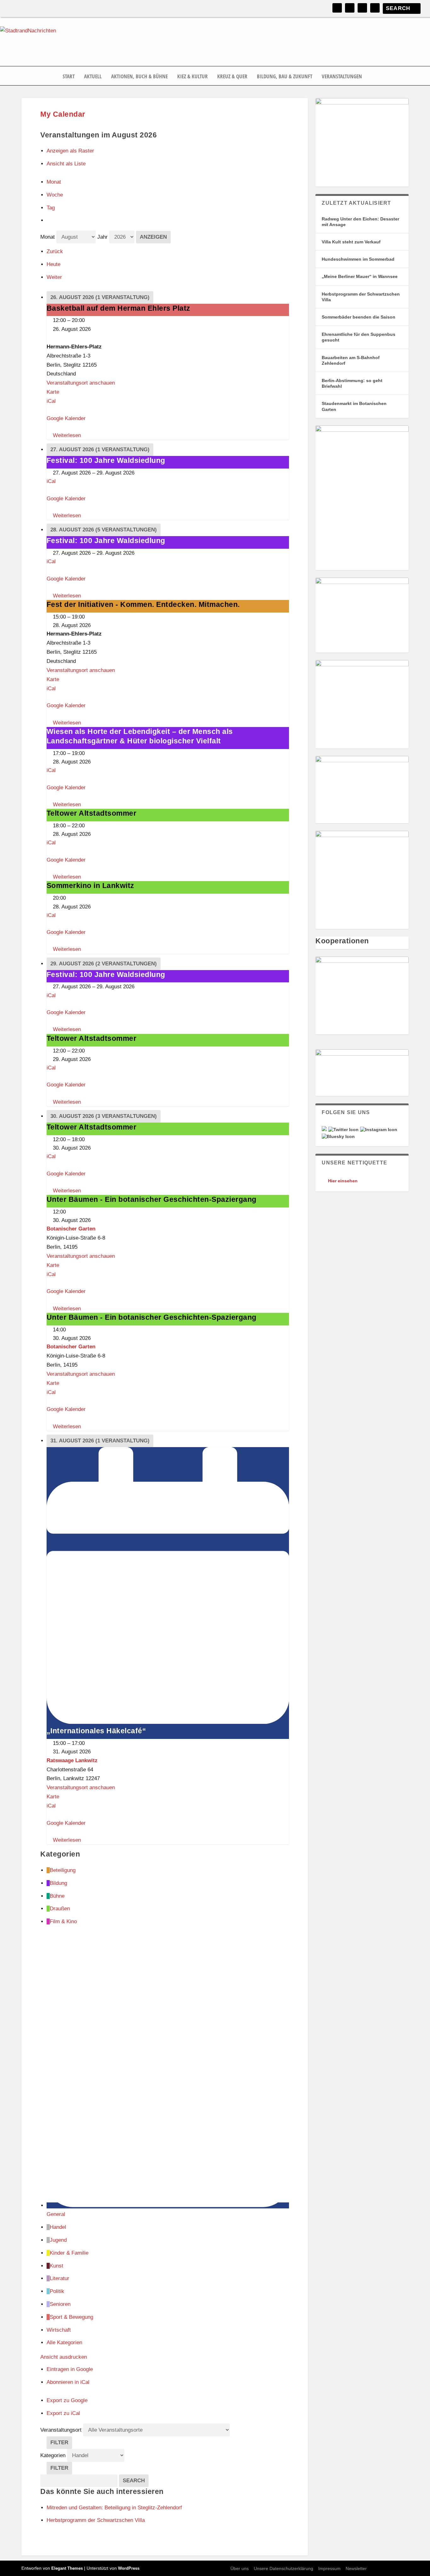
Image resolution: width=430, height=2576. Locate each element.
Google (70, 2369)
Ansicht (64, 2357)
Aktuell (93, 77)
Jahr (102, 237)
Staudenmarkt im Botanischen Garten (354, 406)
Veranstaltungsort (61, 2430)
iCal (51, 401)
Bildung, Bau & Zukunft (285, 77)
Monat (54, 182)
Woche (55, 195)
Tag (51, 208)
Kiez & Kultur (192, 77)
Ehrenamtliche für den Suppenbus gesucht (359, 337)
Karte (53, 392)
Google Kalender (66, 418)
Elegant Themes (67, 2568)
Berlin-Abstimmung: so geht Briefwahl (352, 383)
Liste (66, 164)
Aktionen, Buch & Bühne (139, 77)
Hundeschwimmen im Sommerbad (358, 259)
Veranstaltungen (342, 77)
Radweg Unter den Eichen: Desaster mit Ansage (360, 222)
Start (69, 77)
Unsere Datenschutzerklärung (283, 2568)
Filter (61, 2444)
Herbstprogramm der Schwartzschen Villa (361, 297)
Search (136, 2480)
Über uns (240, 2568)
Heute (54, 264)
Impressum (329, 2568)
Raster (70, 151)
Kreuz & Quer (232, 77)
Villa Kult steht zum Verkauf (351, 242)
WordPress (129, 2568)
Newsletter (356, 2568)
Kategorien (54, 2455)
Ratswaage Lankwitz (72, 1760)
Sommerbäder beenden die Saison (359, 317)
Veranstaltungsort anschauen (81, 383)
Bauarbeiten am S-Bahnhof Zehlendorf (351, 360)
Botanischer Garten (71, 1229)
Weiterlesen (67, 435)
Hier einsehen (343, 1181)
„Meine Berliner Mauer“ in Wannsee (360, 276)
